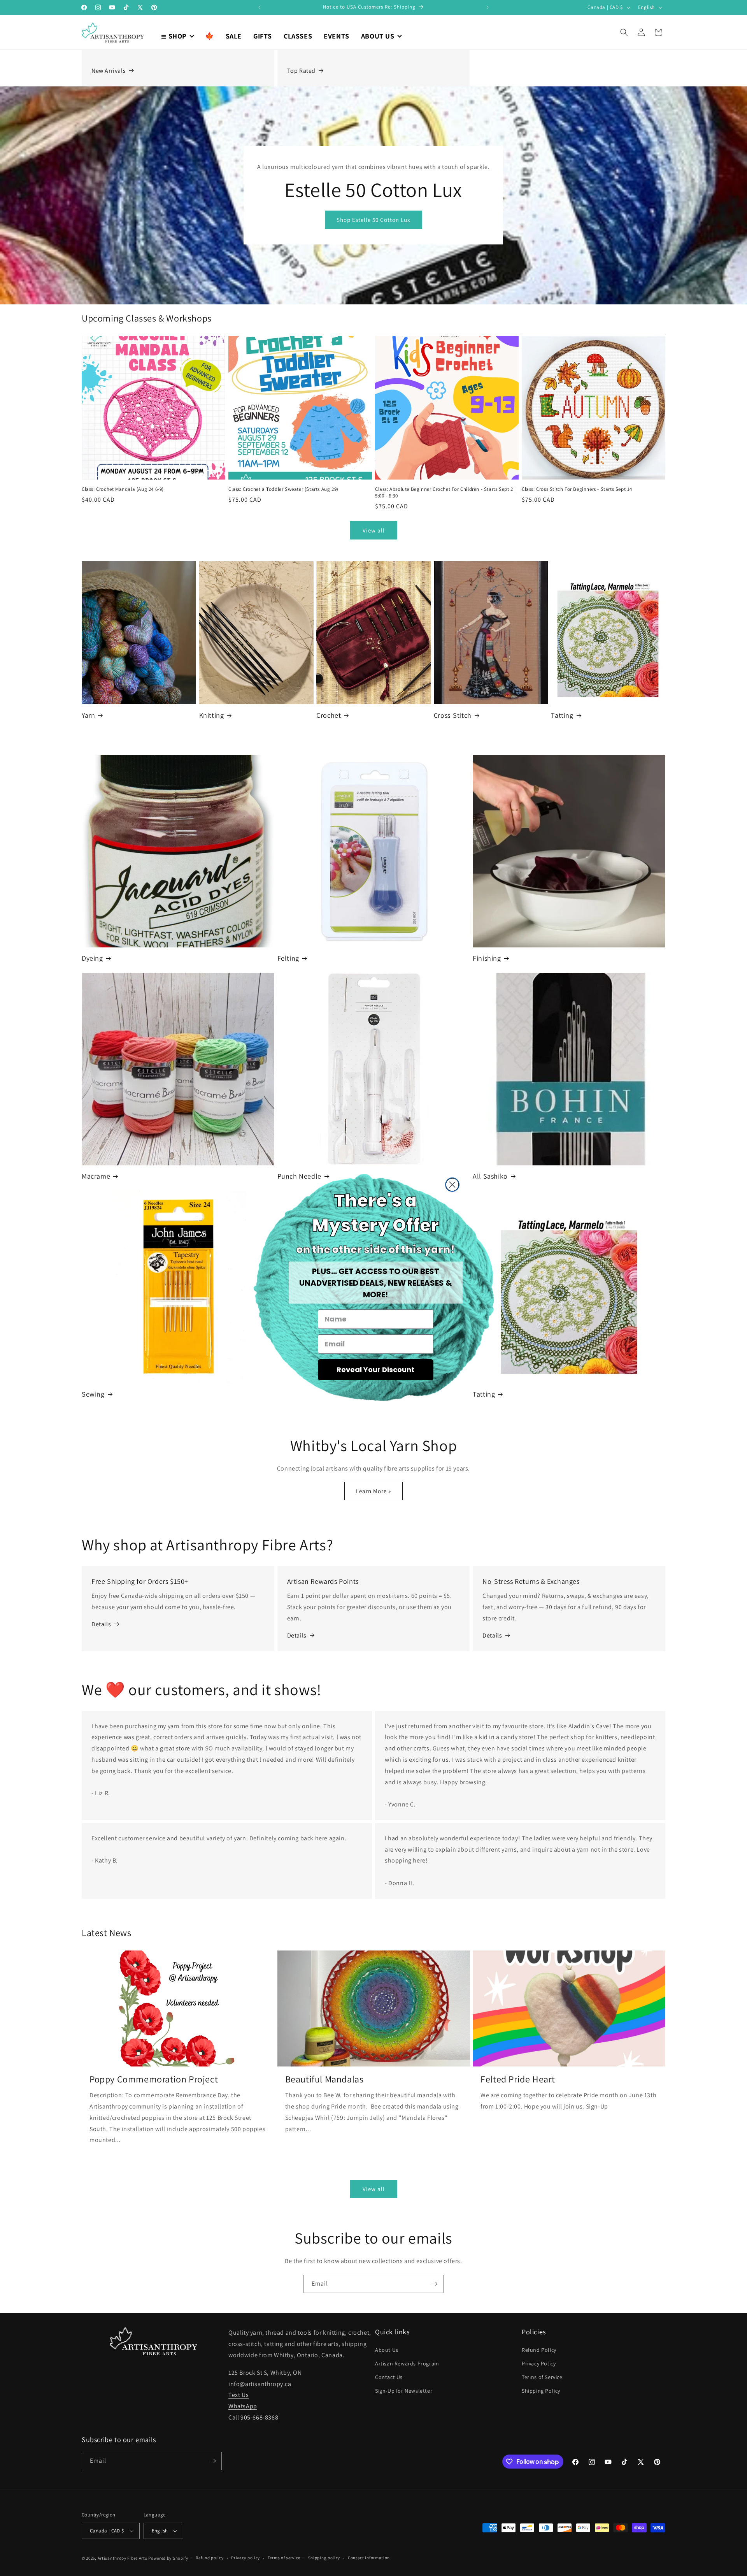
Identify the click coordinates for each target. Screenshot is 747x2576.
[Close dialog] (452, 1185)
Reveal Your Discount (375, 1370)
